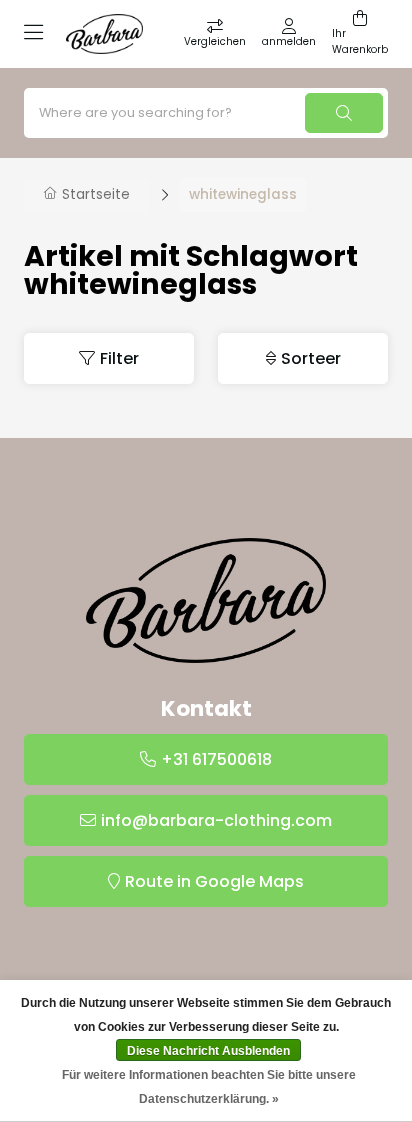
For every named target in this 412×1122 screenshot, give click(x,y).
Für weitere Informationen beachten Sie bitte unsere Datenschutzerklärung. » (209, 1087)
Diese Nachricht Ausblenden (208, 1051)
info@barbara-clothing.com (216, 820)
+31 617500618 (216, 759)
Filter (119, 358)
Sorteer (311, 358)
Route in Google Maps (214, 881)
